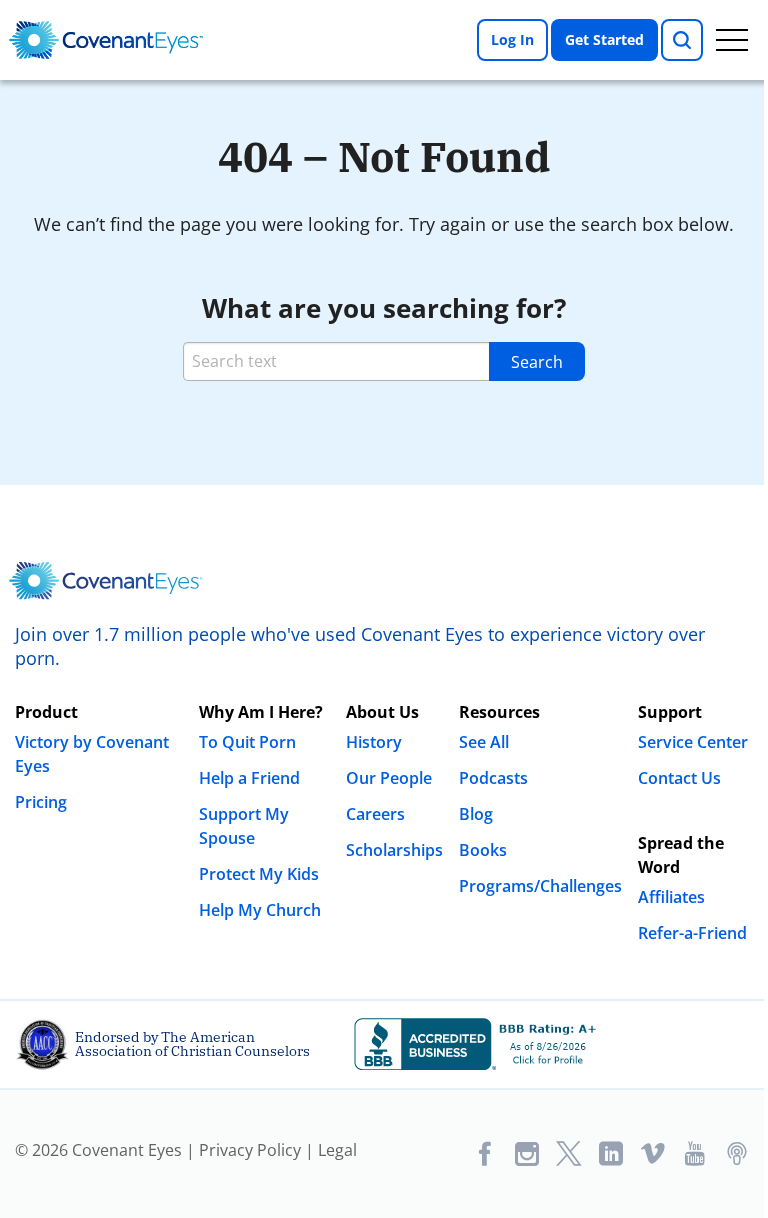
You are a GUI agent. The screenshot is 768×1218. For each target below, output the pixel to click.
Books (483, 850)
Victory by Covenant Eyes (92, 754)
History (374, 742)
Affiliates (671, 897)
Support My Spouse (244, 826)
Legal (337, 1150)
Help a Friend (249, 778)
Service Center (693, 742)
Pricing (41, 802)
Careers (375, 814)
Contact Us (679, 778)
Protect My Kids (259, 874)
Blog (476, 814)
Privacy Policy (250, 1150)
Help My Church (260, 910)
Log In (512, 39)
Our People (389, 778)
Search (537, 362)
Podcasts (493, 778)
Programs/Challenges (540, 886)
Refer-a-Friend (692, 933)
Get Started (604, 39)
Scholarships (394, 850)
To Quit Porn (247, 742)
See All (484, 742)
